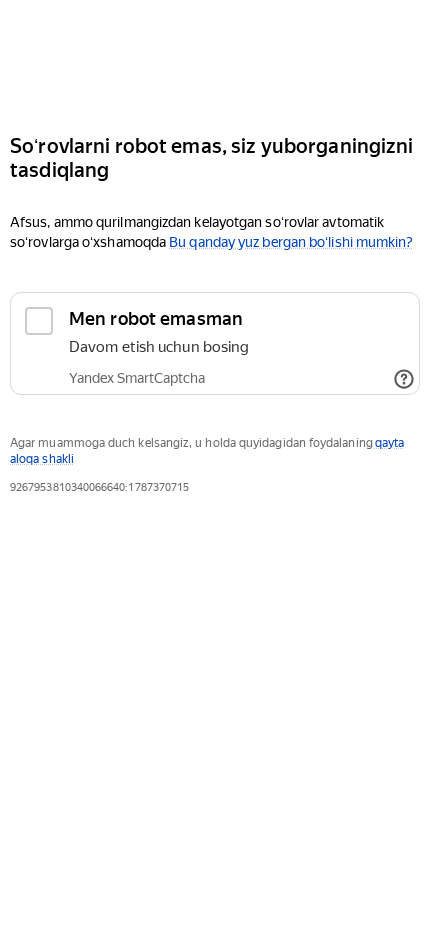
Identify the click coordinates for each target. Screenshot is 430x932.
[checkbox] (215, 343)
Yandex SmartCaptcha (137, 378)
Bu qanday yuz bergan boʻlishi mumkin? (291, 242)
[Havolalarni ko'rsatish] (404, 379)
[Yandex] (215, 58)
